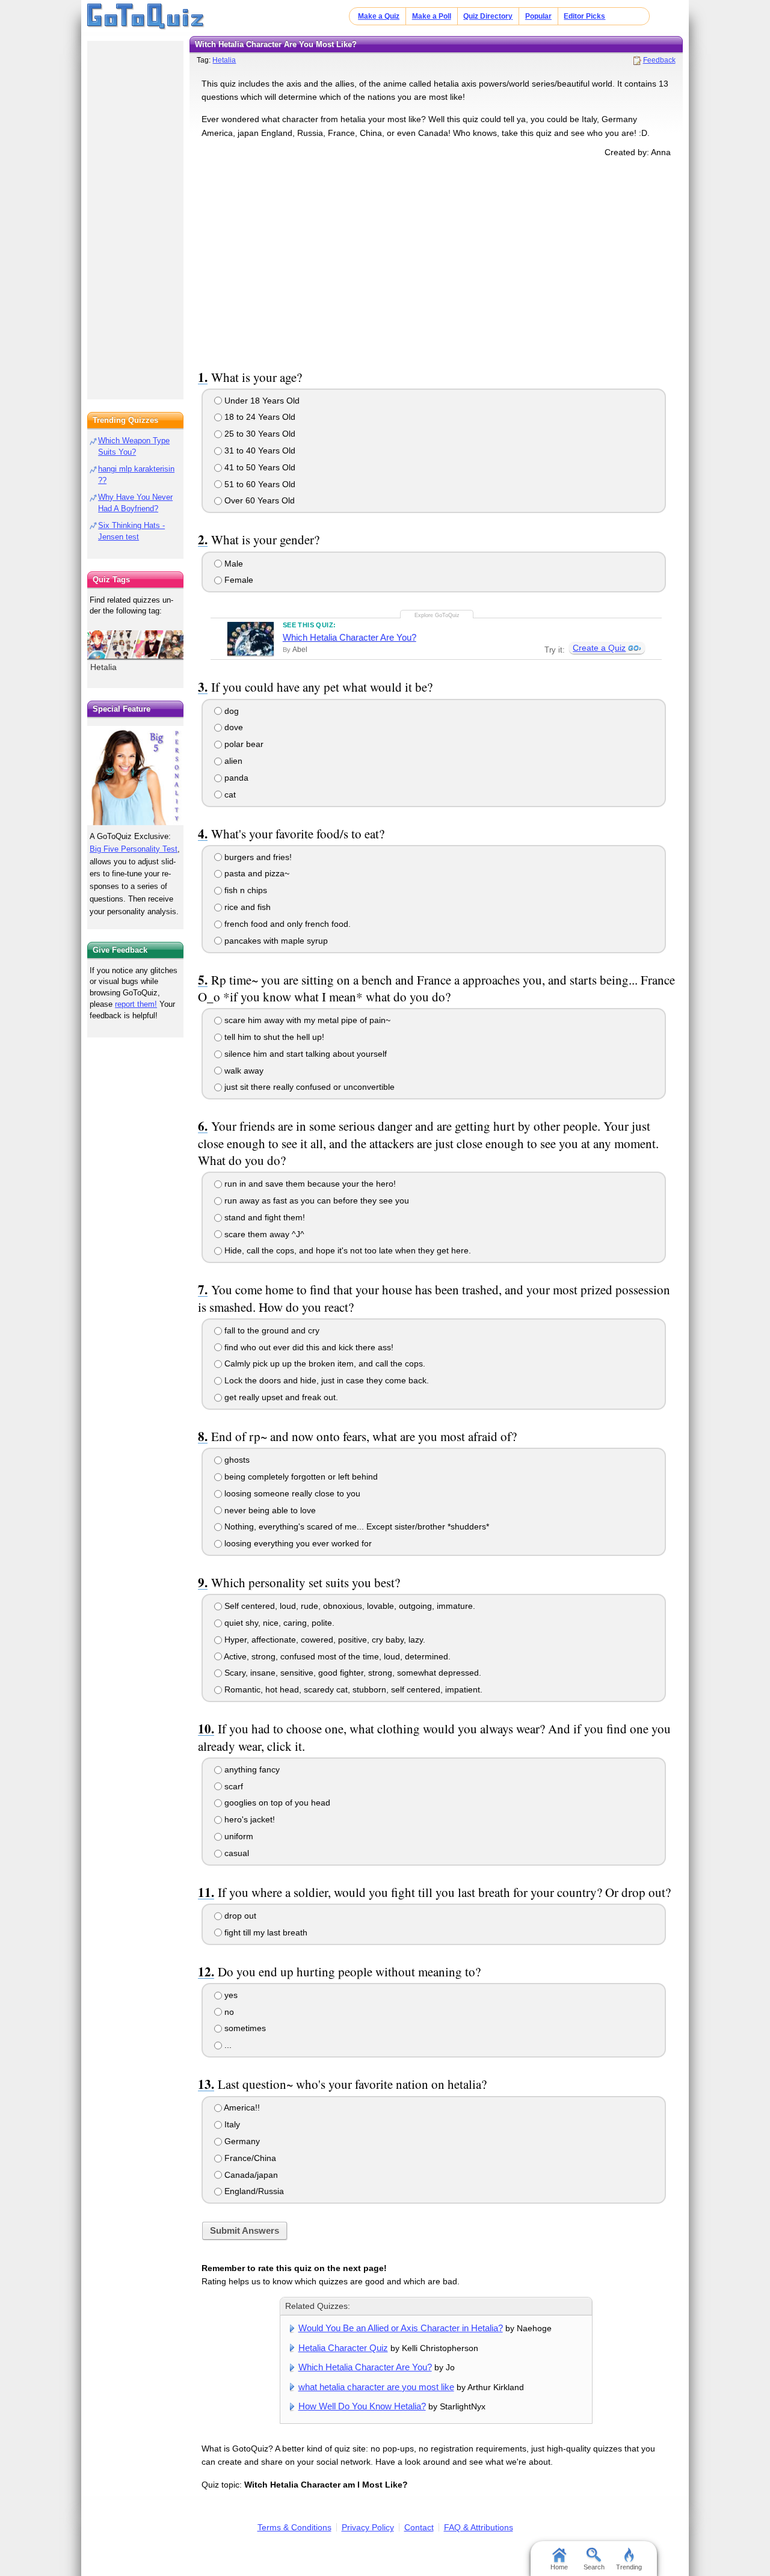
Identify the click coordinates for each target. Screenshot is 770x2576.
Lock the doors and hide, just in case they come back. (325, 1380)
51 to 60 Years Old (259, 484)
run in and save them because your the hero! (309, 1184)
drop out (239, 1916)
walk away (243, 1071)
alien (232, 761)
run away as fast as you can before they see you (316, 1200)
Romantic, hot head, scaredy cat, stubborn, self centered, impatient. (352, 1689)
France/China (249, 2158)
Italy (231, 2124)
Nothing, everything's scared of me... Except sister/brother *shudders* (356, 1526)
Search (594, 2567)
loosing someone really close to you (291, 1493)
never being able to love (269, 1510)
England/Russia (253, 2191)
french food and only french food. (286, 924)
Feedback (659, 60)
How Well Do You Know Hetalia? (362, 2406)
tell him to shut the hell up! (273, 1037)
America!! (241, 2107)
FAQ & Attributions (479, 2527)
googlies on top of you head (276, 1803)
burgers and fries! (257, 857)
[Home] (146, 17)
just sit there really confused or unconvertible (308, 1087)
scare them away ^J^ (263, 1234)
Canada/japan (250, 2175)
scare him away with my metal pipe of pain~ (306, 1020)
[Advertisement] (436, 261)
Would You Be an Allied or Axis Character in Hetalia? (401, 2328)
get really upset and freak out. (280, 1397)
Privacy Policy (368, 2527)
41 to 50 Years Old (259, 467)
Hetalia (224, 60)
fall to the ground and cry (271, 1330)
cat (229, 795)
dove (233, 727)
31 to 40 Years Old (259, 450)
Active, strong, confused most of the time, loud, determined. (336, 1656)
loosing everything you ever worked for (297, 1543)
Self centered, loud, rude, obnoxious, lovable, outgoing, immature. (349, 1606)
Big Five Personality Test (134, 849)
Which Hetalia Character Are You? (350, 637)
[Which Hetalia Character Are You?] (251, 639)
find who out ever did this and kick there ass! (308, 1347)
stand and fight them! (263, 1217)
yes (230, 1995)
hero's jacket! (248, 1819)
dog (230, 711)
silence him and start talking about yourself (304, 1054)
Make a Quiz (379, 16)
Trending (629, 2567)
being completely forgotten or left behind (300, 1477)
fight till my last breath (265, 1932)
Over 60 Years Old (258, 500)
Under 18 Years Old (261, 401)
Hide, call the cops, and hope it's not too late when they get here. (346, 1250)
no (228, 2012)
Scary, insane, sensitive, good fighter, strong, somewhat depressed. (352, 1673)
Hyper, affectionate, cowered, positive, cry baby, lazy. (324, 1640)
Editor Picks (584, 16)
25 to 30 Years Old (259, 434)
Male (233, 564)
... (227, 2045)
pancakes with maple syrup (275, 941)
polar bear (243, 744)
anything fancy (251, 1769)
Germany (241, 2141)
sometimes (244, 2028)
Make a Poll (432, 16)
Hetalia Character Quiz (343, 2348)
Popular (538, 16)
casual (236, 1853)
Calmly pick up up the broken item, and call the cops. (324, 1363)
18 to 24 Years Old (259, 417)
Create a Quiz (599, 648)
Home (559, 2567)
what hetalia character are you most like (376, 2387)
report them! (136, 1004)
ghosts (236, 1460)
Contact (419, 2527)
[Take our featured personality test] (135, 775)
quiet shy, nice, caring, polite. (278, 1623)
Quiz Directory (488, 16)
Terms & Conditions (294, 2527)
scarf (233, 1786)
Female (238, 580)
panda (235, 778)
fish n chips (245, 890)
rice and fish (246, 907)
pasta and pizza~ (256, 873)
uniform (238, 1836)
